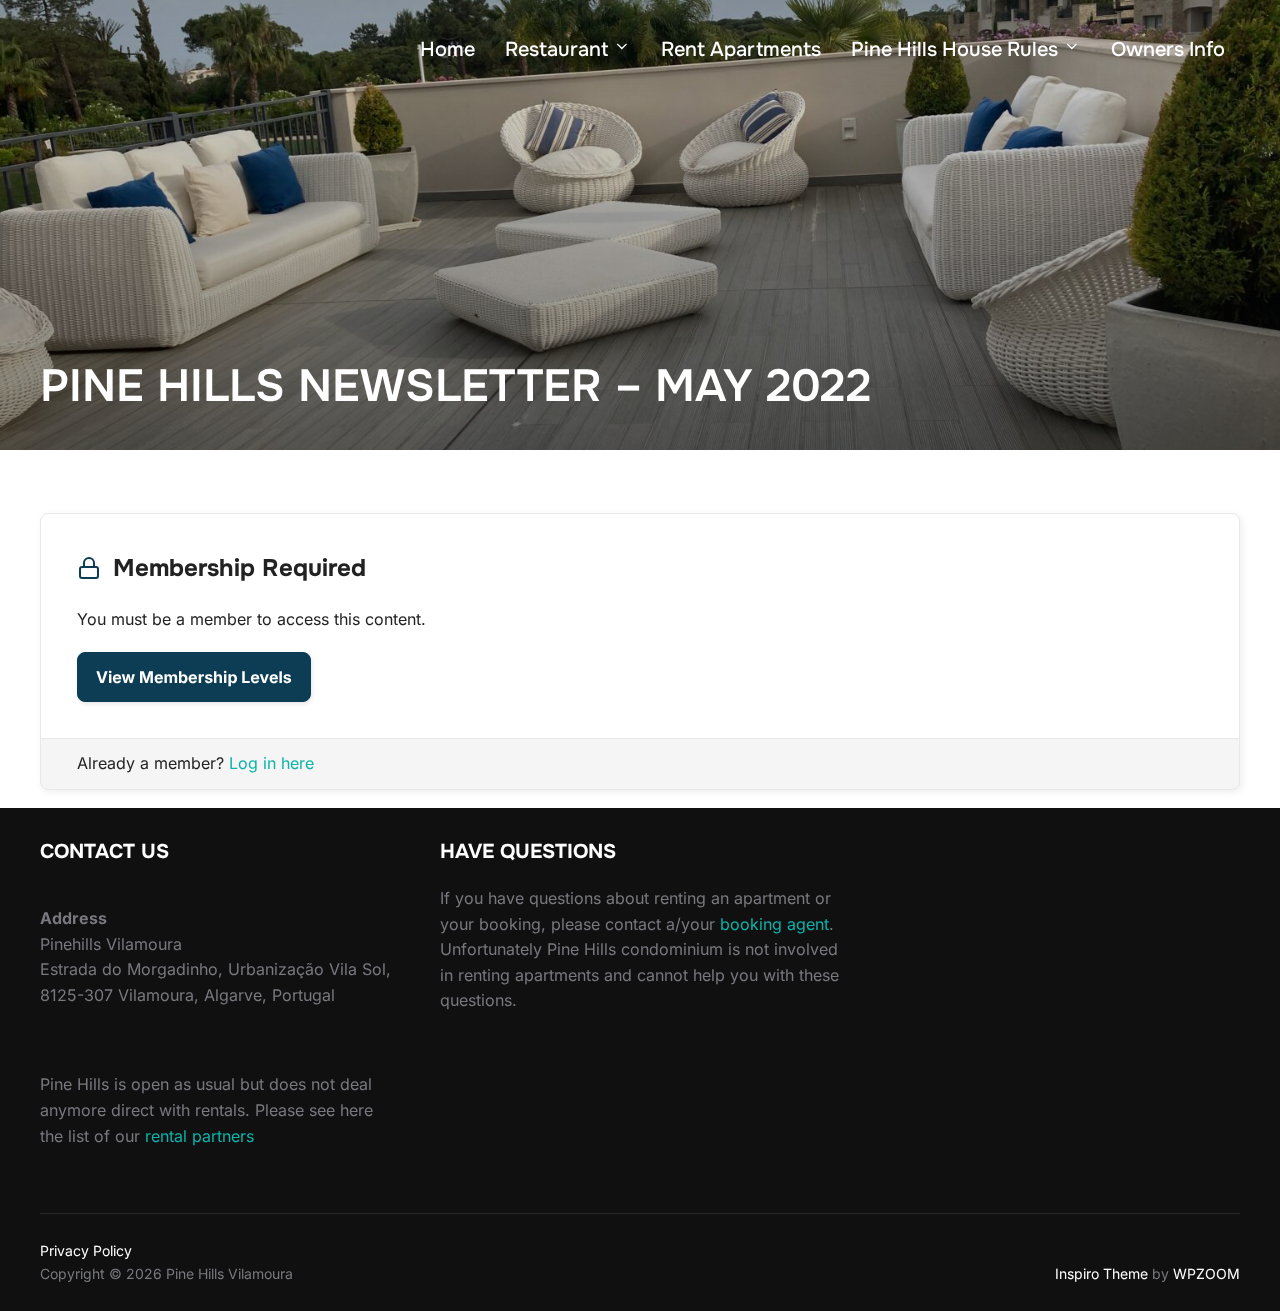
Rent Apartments (741, 49)
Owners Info (1168, 49)
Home (447, 49)
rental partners (199, 1136)
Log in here (271, 763)
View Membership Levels (194, 677)
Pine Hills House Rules (954, 49)
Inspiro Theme (1101, 1273)
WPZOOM (1206, 1273)
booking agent (774, 924)
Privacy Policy (86, 1250)
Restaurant (556, 49)
